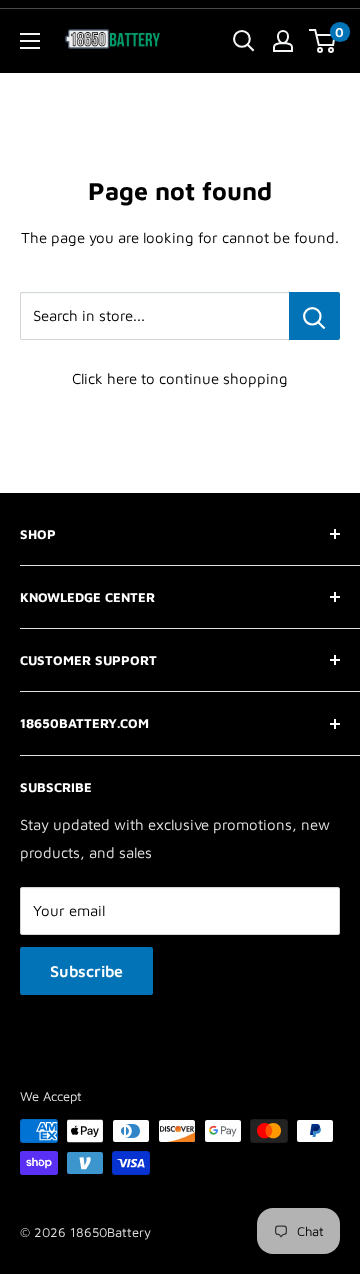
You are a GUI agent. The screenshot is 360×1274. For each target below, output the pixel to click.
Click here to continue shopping (180, 378)
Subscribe (86, 971)
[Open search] (244, 41)
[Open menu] (30, 41)
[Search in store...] (314, 316)
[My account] (283, 41)
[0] (323, 41)
